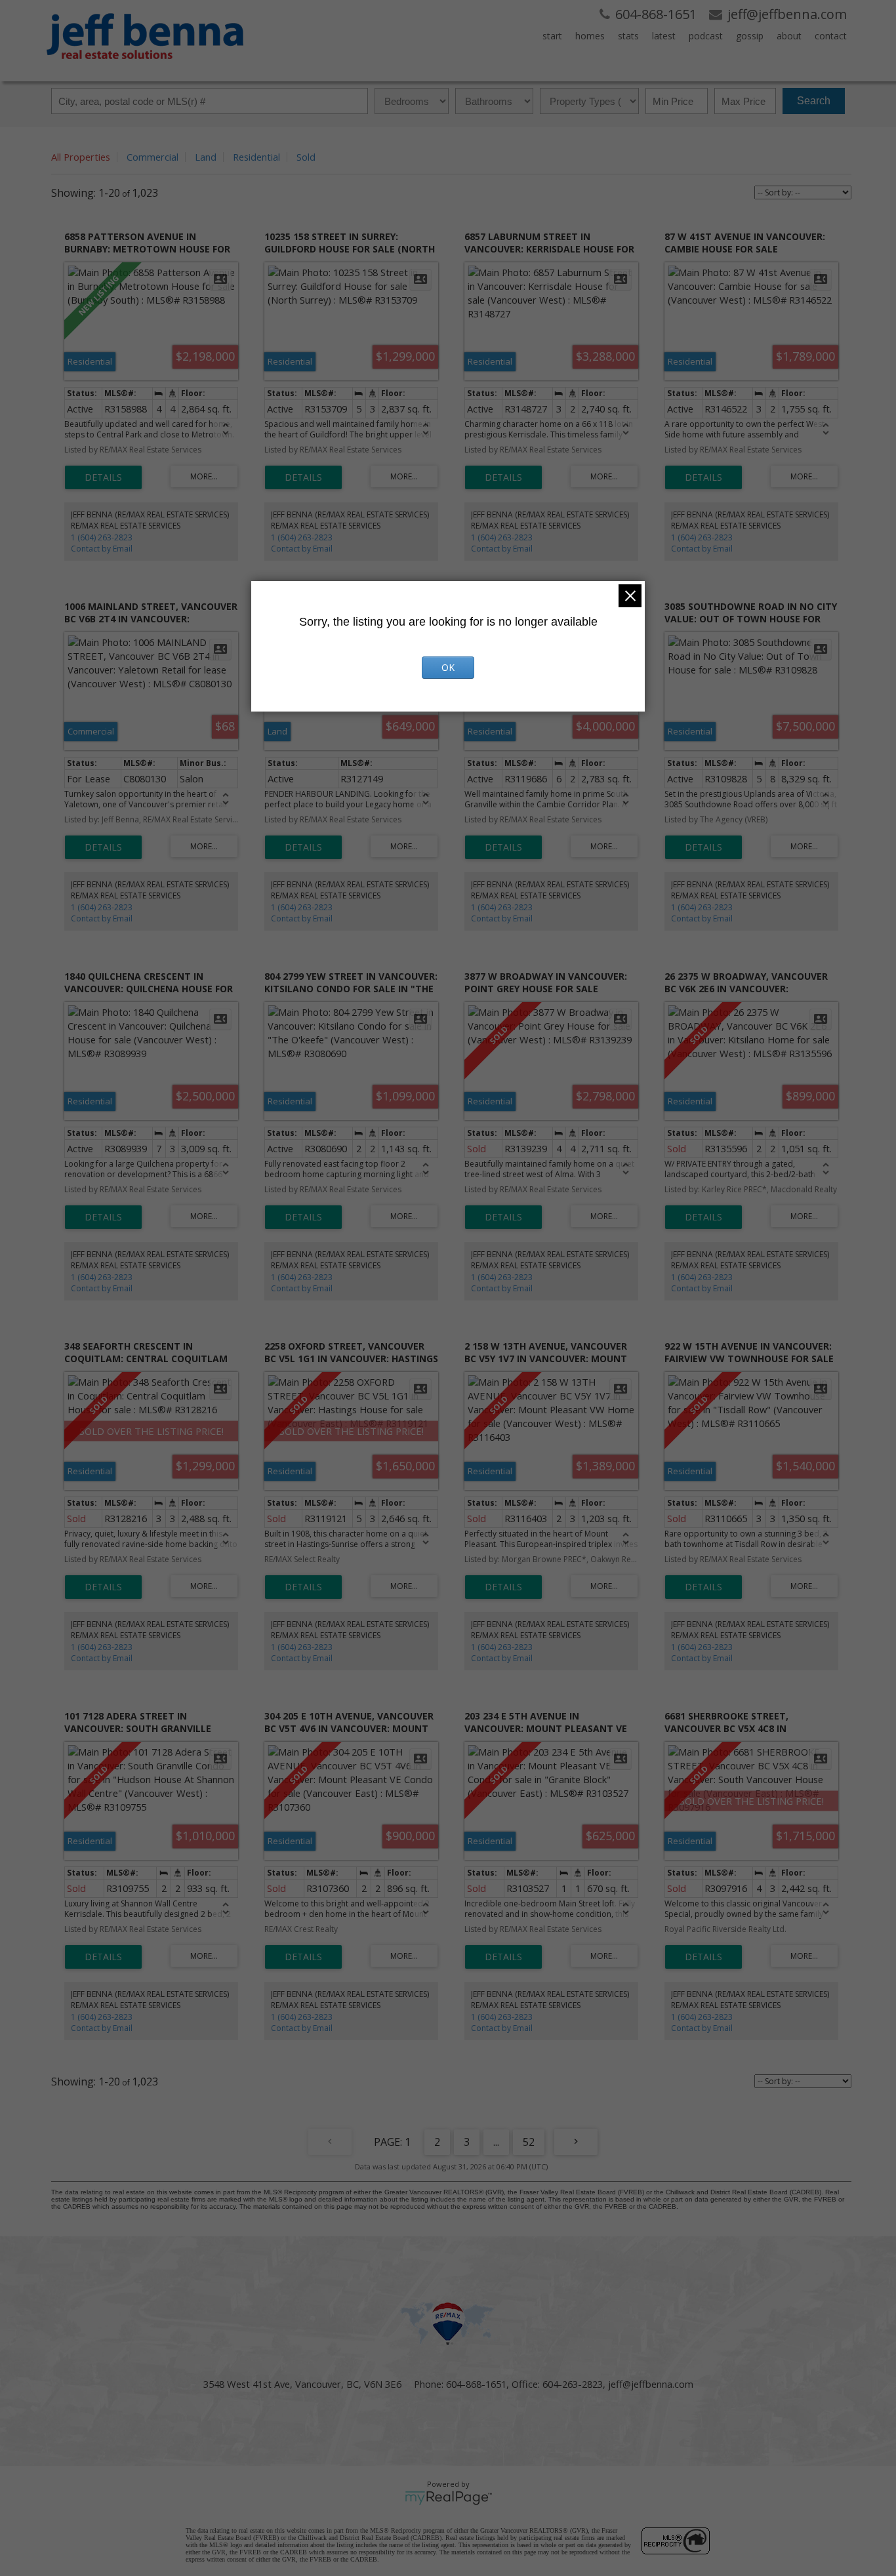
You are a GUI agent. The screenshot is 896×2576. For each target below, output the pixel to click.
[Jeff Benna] (145, 68)
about (789, 36)
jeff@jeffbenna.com (651, 2384)
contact (831, 36)
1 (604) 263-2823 (102, 537)
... (496, 2142)
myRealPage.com (448, 2498)
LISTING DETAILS (103, 477)
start (552, 36)
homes (590, 36)
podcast (706, 36)
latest (664, 36)
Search (814, 101)
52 (529, 2142)
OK (448, 667)
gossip (750, 36)
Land (206, 157)
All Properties (81, 157)
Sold (306, 157)
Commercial (153, 157)
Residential (256, 157)
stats (628, 36)
